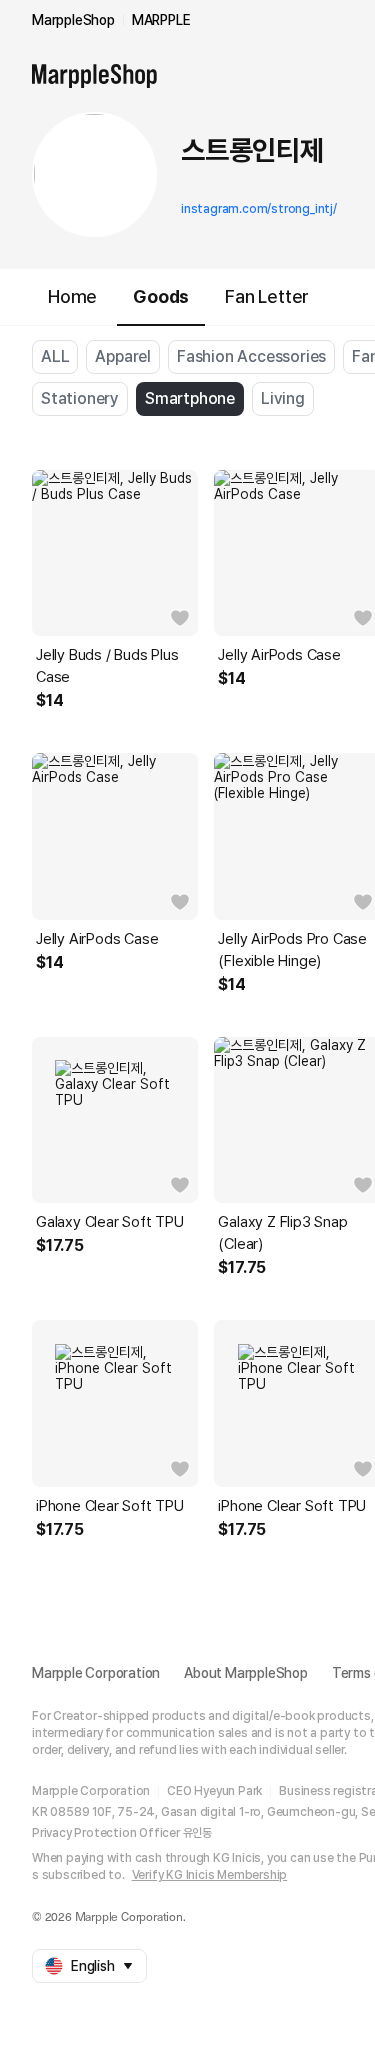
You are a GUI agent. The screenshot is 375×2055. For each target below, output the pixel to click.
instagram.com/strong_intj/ (259, 209)
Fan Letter (267, 296)
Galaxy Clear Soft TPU (110, 1222)
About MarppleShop (246, 1673)
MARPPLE (161, 20)
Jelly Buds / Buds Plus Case (107, 666)
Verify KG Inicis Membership (210, 1875)
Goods (161, 296)
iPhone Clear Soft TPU (110, 1506)
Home (72, 296)
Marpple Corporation (96, 1673)
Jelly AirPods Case (97, 939)
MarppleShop (73, 20)
